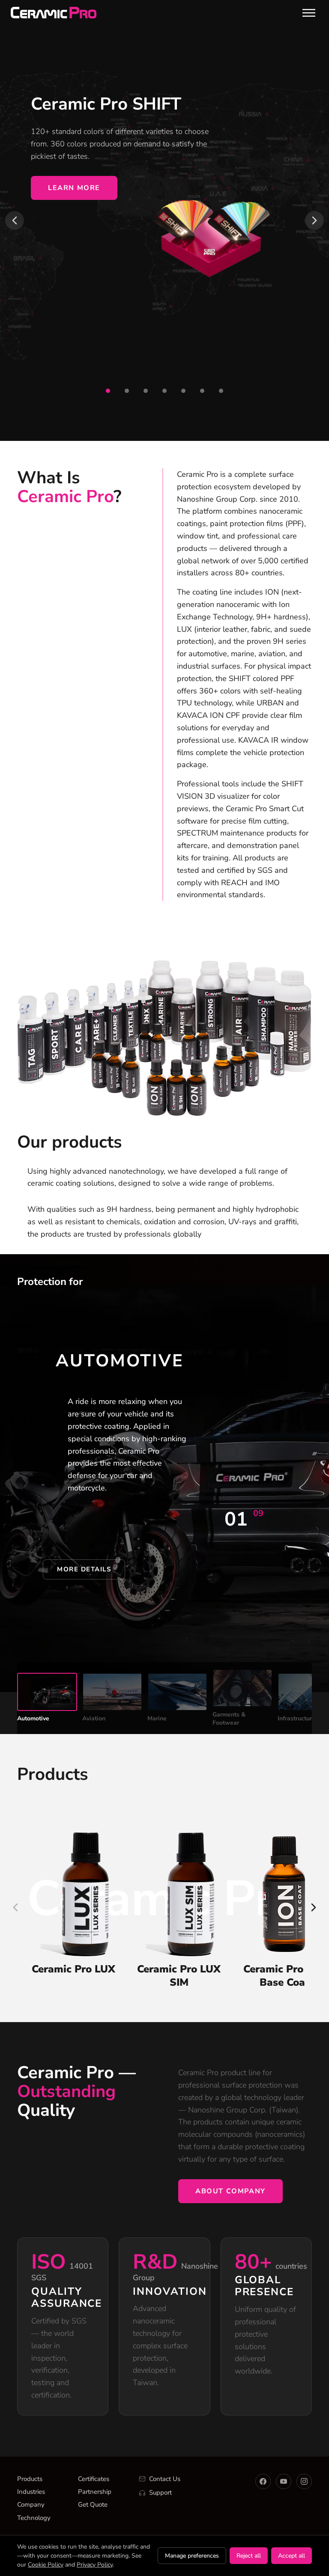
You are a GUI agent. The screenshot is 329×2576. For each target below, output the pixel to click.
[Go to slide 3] (146, 391)
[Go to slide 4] (164, 391)
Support (160, 2493)
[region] (164, 220)
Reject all (249, 2556)
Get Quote (93, 2505)
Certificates (94, 2479)
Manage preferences (192, 2556)
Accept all (292, 2556)
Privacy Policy (95, 2565)
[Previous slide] (15, 220)
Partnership (95, 2492)
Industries (31, 2492)
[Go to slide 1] (108, 391)
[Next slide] (314, 220)
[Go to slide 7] (221, 391)
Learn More (74, 188)
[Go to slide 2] (127, 391)
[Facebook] (263, 2481)
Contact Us (165, 2479)
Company (31, 2505)
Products (30, 2479)
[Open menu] (309, 13)
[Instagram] (304, 2481)
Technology (34, 2518)
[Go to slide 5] (183, 391)
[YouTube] (284, 2481)
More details (84, 1569)
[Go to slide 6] (202, 391)
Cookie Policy (46, 2565)
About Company (230, 2191)
